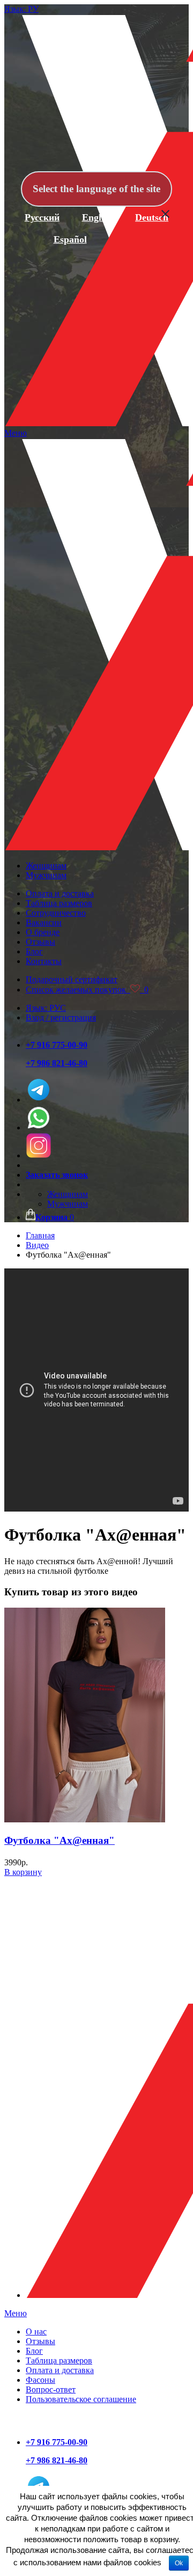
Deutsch (152, 217)
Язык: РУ (21, 9)
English (98, 217)
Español (70, 239)
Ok (179, 2563)
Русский (42, 217)
